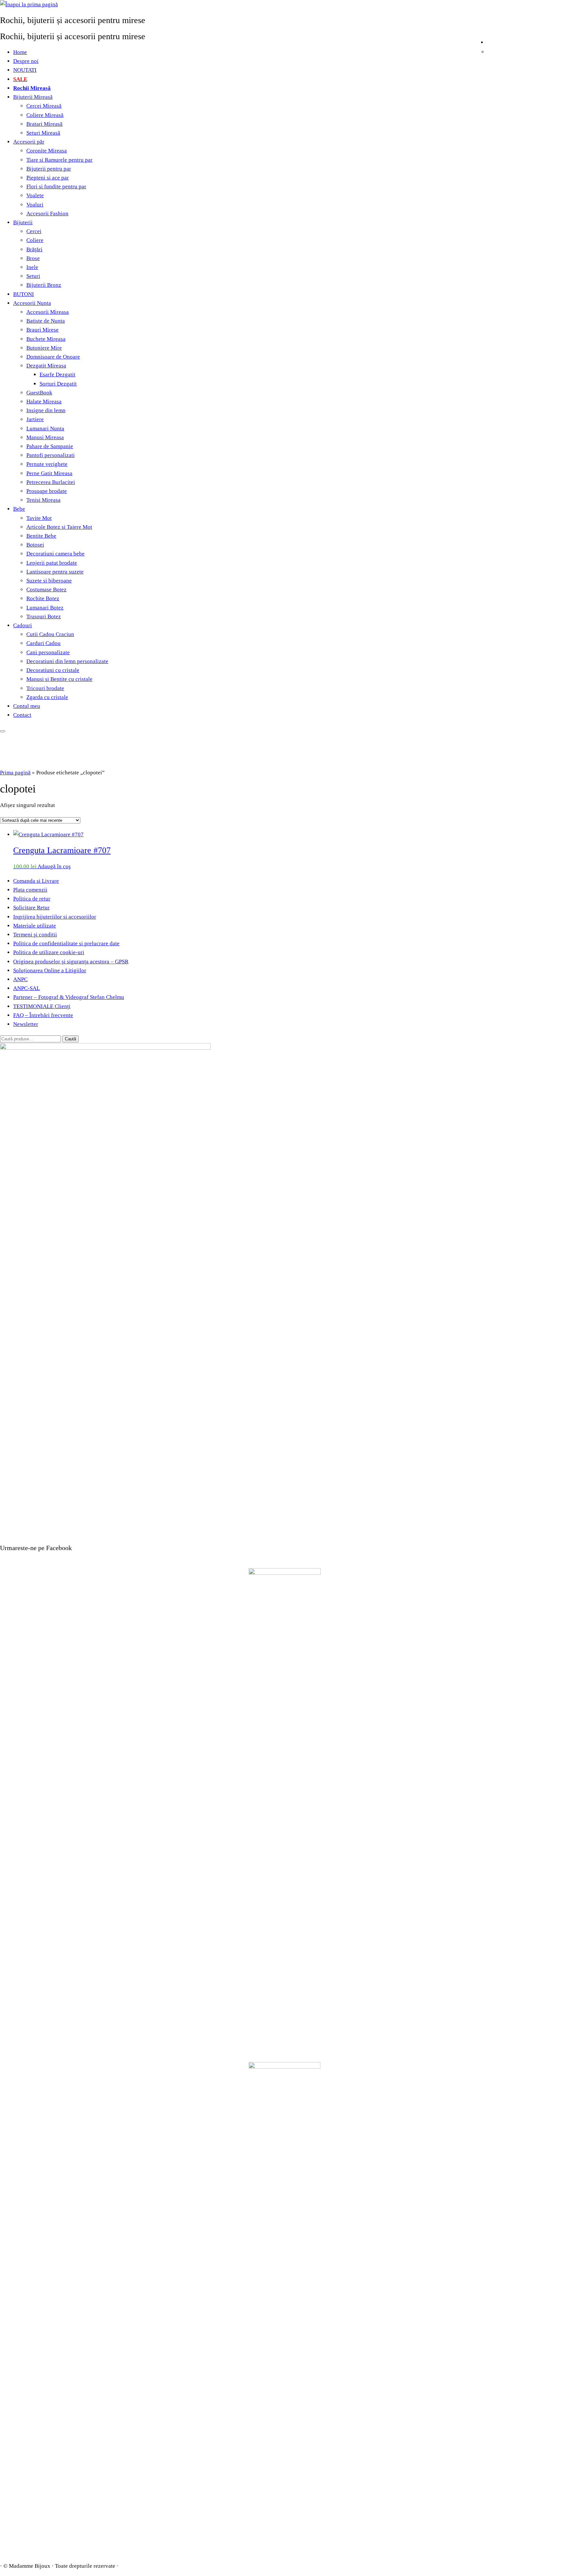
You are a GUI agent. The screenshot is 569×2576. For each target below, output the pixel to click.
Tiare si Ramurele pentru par (59, 160)
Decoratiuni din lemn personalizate (67, 661)
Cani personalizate (48, 652)
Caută (70, 1039)
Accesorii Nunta (32, 303)
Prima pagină (15, 773)
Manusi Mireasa (45, 437)
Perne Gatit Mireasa (49, 473)
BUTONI (24, 294)
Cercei (34, 231)
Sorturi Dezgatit (58, 384)
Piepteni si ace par (48, 178)
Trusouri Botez (44, 617)
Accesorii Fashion (47, 214)
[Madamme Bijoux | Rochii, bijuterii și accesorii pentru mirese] (29, 4)
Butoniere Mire (44, 348)
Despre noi (26, 61)
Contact (22, 715)
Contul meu (27, 706)
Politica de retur (32, 899)
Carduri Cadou (43, 643)
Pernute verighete (47, 464)
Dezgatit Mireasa (46, 366)
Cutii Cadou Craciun (50, 634)
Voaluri (35, 205)
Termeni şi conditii (35, 935)
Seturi (33, 276)
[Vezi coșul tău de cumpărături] (564, 41)
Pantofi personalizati (51, 455)
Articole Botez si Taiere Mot (59, 527)
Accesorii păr (29, 142)
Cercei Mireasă (44, 106)
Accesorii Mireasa (48, 312)
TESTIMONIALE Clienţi (42, 1006)
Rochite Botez (43, 598)
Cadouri (23, 625)
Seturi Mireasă (43, 133)
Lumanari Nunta (45, 429)
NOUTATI (25, 70)
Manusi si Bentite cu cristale (59, 679)
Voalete (35, 195)
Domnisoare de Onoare (53, 357)
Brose (33, 258)
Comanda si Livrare (36, 881)
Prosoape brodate (47, 491)
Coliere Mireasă (45, 115)
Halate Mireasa (44, 402)
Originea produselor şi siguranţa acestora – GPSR (71, 962)
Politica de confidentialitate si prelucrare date (66, 943)
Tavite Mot (39, 518)
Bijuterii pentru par (49, 169)
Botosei (35, 545)
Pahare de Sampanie (50, 446)
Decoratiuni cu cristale (53, 670)
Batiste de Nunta (46, 321)
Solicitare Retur (31, 908)
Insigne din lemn (46, 410)
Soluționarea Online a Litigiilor (50, 970)
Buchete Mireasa (46, 339)
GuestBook (39, 393)
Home (20, 52)
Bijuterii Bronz (44, 285)
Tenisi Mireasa (43, 500)
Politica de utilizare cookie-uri (49, 952)
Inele (32, 267)
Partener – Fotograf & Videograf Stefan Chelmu (69, 997)
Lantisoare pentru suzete (55, 572)
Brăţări (34, 249)
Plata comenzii (30, 890)
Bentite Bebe (41, 536)
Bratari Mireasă (44, 124)
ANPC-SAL (27, 988)
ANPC (20, 979)
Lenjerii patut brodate (52, 563)
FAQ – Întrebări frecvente (43, 1015)
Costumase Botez (46, 590)
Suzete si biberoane (49, 581)
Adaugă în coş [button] (54, 866)
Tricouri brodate (45, 688)
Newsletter (26, 1024)
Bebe (19, 509)
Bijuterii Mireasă (33, 97)
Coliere (35, 240)
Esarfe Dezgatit (57, 375)
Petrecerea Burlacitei (51, 482)
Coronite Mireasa (47, 151)
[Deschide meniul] (3, 731)
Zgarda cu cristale (47, 697)
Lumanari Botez (45, 608)
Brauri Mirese (42, 330)
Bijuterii (23, 222)
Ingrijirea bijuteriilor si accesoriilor (55, 917)
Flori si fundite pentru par (56, 187)
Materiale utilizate (35, 926)
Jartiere (35, 419)
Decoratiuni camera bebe (55, 554)
